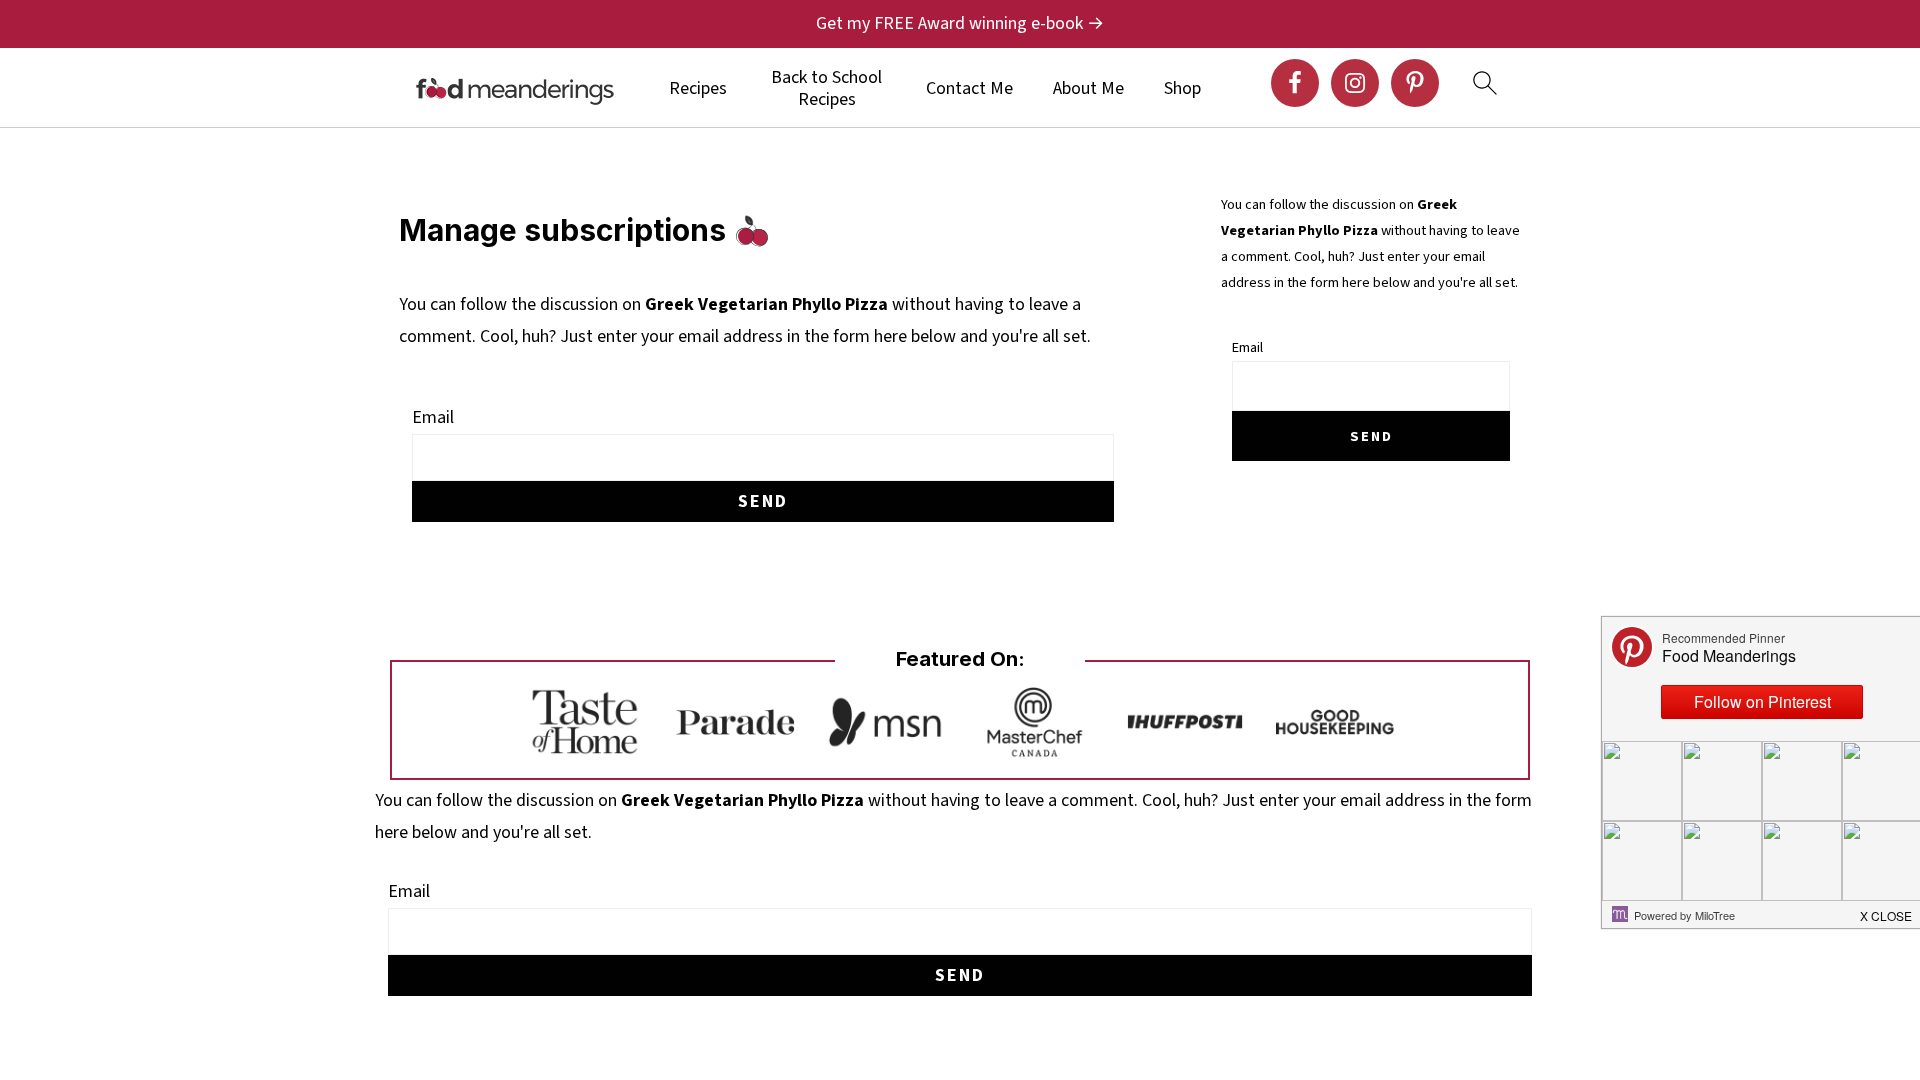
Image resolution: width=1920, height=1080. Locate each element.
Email (433, 417)
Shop (1182, 89)
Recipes (698, 89)
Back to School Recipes (826, 88)
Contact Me (969, 89)
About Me (1088, 89)
